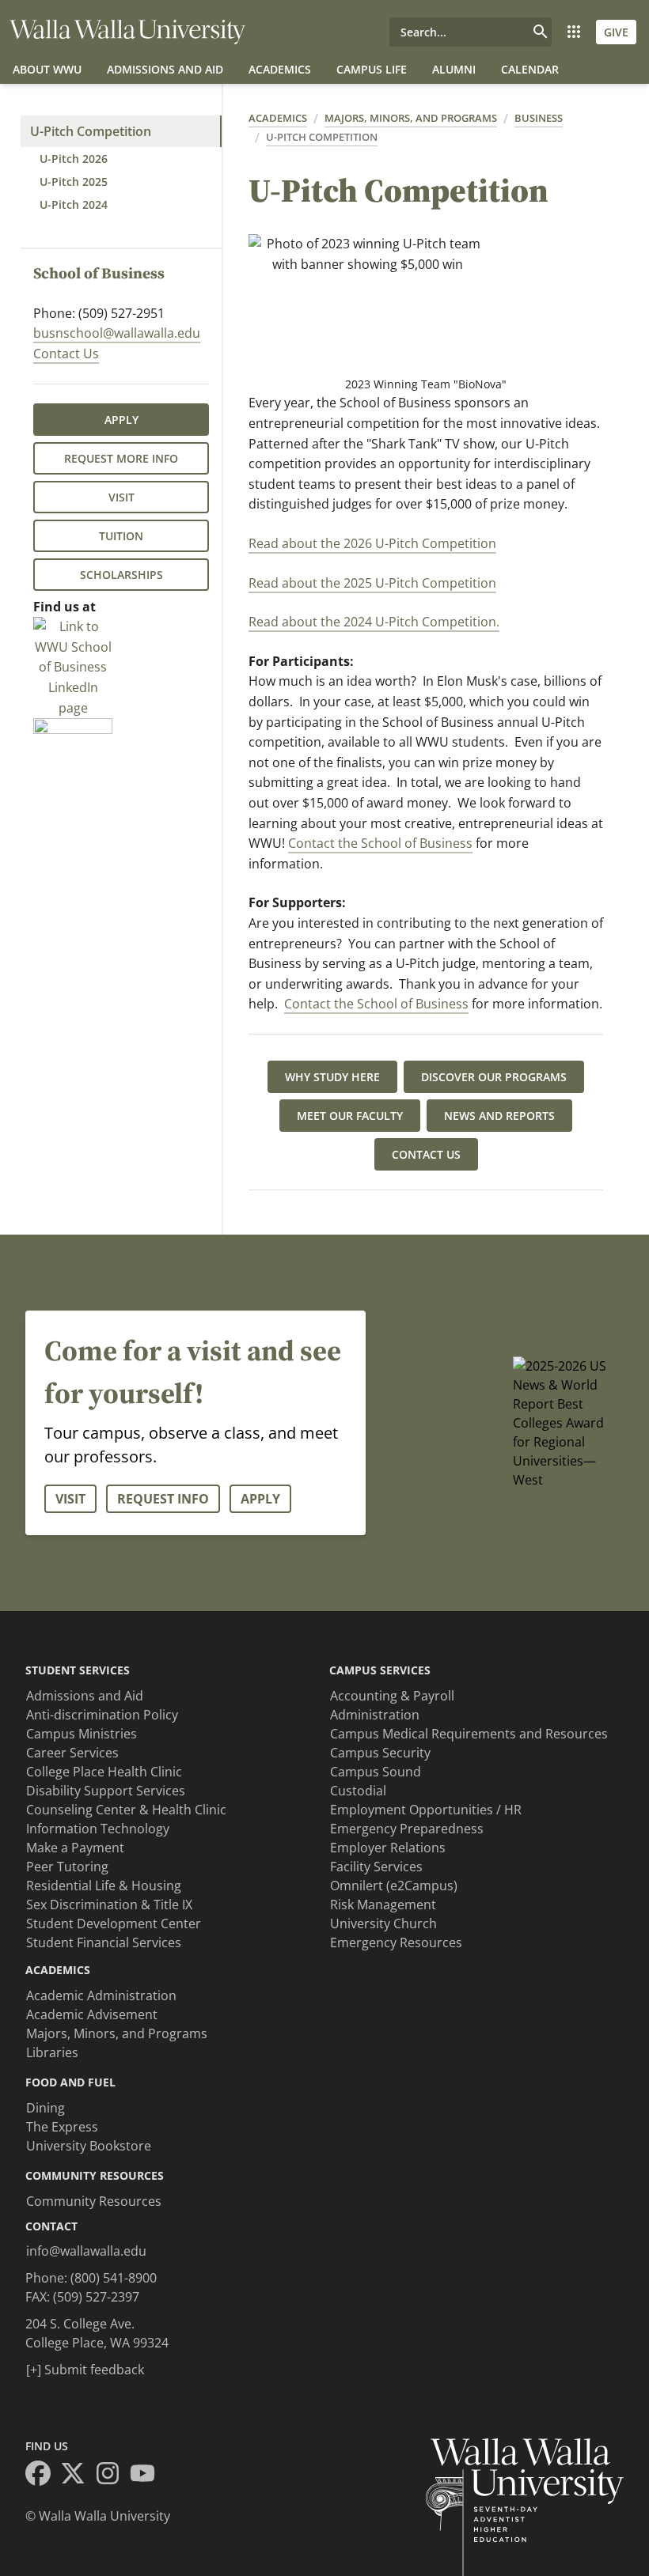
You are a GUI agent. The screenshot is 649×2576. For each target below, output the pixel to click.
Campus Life (372, 69)
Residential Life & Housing (104, 1886)
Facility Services (376, 1867)
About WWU (47, 69)
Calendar (530, 69)
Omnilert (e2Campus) (394, 1886)
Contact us (426, 1154)
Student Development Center (114, 1923)
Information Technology (98, 1829)
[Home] (127, 32)
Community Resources (94, 2201)
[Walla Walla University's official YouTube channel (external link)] (147, 2476)
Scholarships (121, 575)
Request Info (163, 1499)
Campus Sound (376, 1772)
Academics (280, 69)
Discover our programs (494, 1077)
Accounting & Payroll (392, 1696)
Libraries (52, 2052)
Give (616, 32)
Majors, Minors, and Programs (411, 118)
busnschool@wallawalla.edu (117, 333)
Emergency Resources (396, 1942)
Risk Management (383, 1905)
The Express (62, 2127)
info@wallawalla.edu (86, 2251)
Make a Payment (75, 1848)
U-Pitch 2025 (74, 182)
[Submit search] (541, 32)
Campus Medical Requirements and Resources (469, 1734)
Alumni (454, 69)
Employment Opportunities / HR (426, 1810)
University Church (383, 1923)
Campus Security (380, 1753)
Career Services (72, 1753)
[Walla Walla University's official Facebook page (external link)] (43, 2476)
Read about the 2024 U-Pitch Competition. (374, 622)
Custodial (358, 1791)
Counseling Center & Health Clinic (126, 1810)
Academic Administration (101, 1995)
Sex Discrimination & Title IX (109, 1905)
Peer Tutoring (67, 1867)
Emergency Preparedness (407, 1829)
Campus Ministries (82, 1734)
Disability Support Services (106, 1791)
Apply (121, 420)
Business (539, 118)
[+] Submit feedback (85, 2370)
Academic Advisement (92, 2014)
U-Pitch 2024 (74, 204)
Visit (121, 497)
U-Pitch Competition (91, 131)
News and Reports (499, 1116)
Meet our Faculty (350, 1116)
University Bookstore (89, 2146)
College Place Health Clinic (104, 1772)
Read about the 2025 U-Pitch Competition (372, 583)
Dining (46, 2108)
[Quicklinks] (574, 32)
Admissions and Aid (165, 69)
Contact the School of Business (380, 843)
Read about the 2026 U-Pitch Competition (372, 543)
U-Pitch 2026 (74, 159)
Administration (375, 1715)
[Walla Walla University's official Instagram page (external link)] (112, 2476)
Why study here (332, 1077)
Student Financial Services (104, 1942)
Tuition (121, 536)
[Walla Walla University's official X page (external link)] (78, 2476)
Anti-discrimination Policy (102, 1715)
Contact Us (66, 354)
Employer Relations (388, 1848)
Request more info (121, 458)
